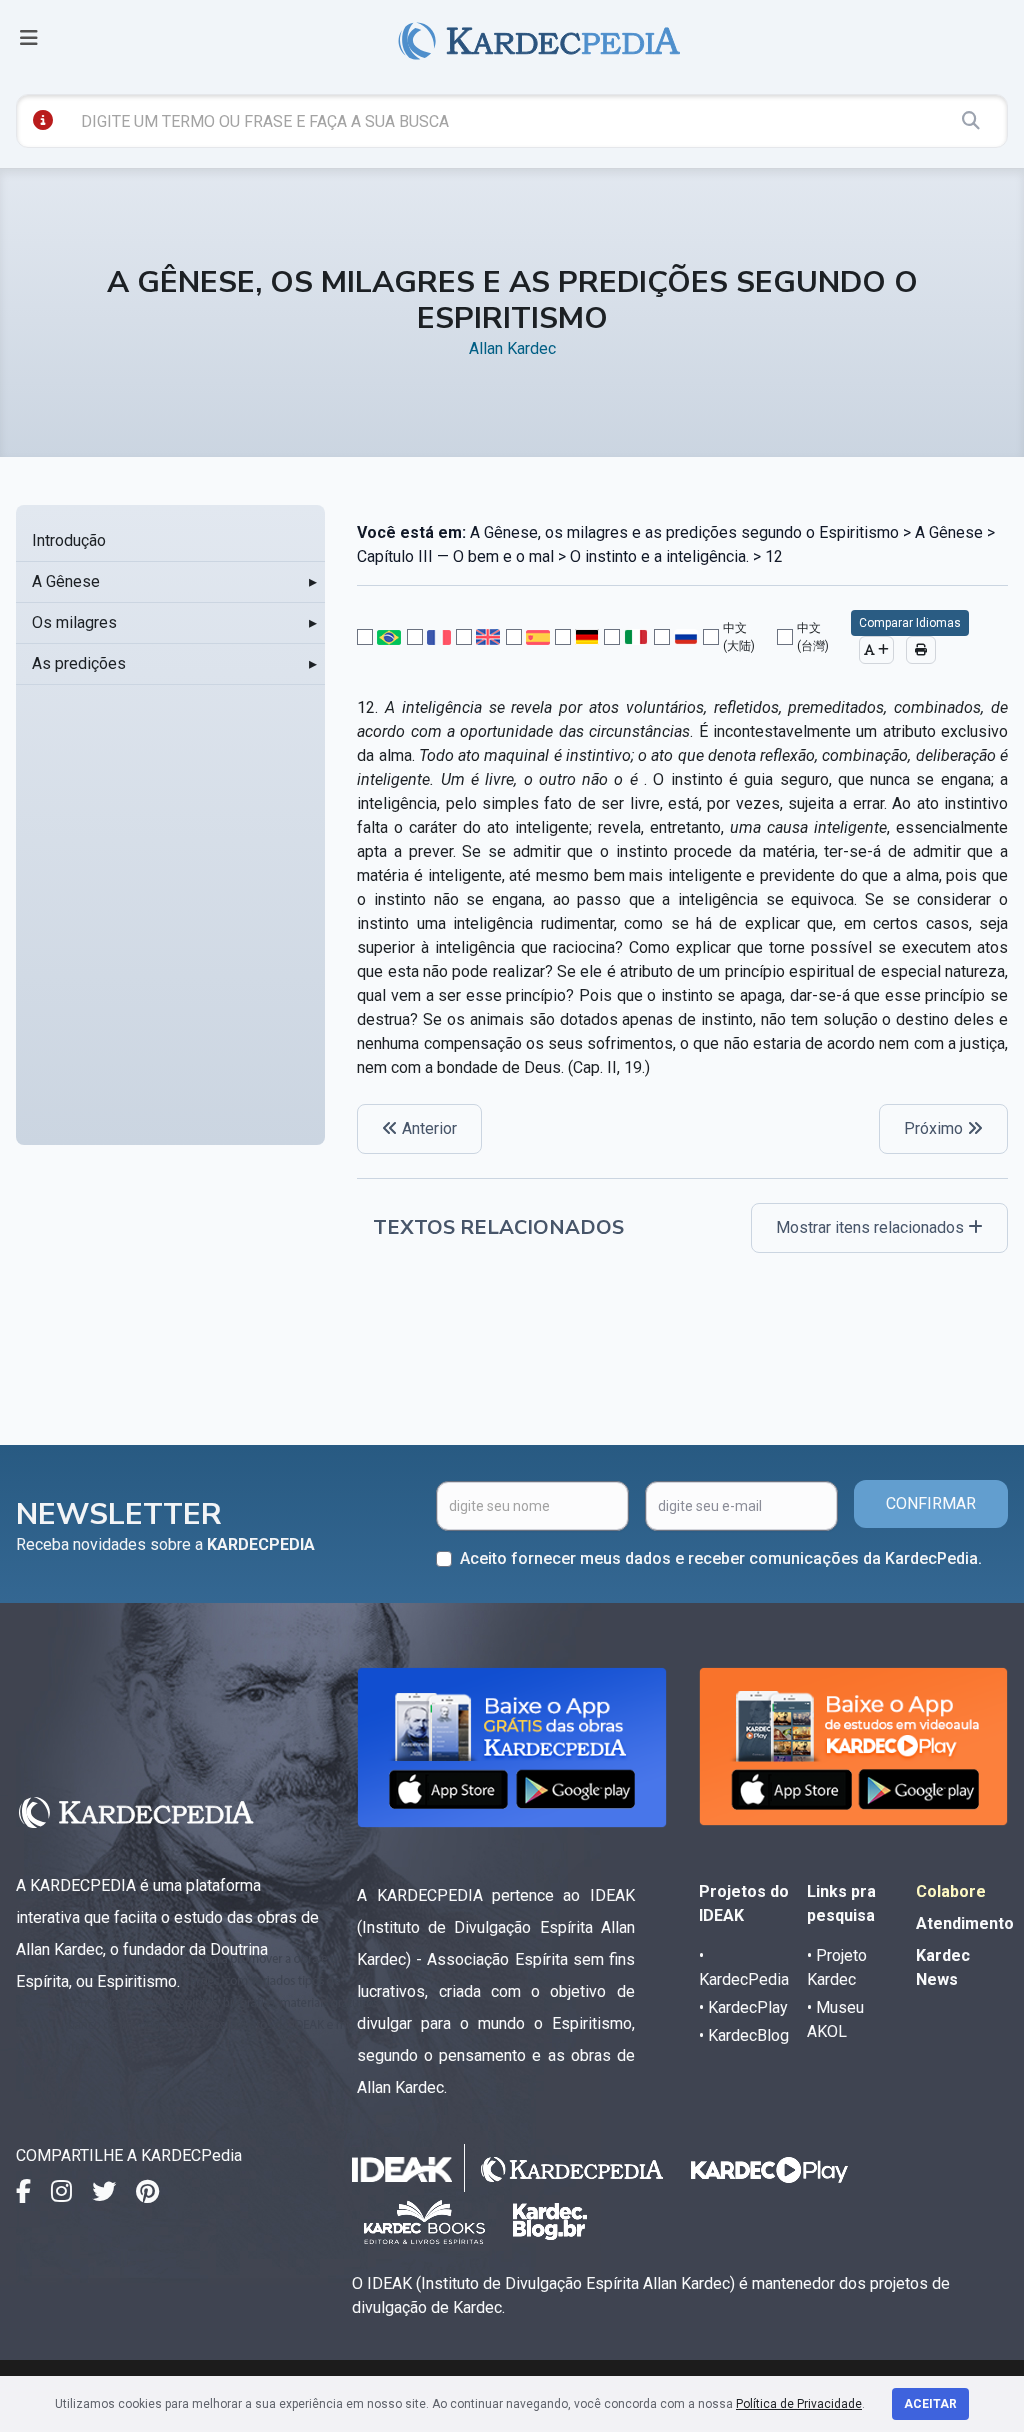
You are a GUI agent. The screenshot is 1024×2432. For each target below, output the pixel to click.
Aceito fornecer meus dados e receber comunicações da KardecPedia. (721, 1558)
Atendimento (965, 1923)
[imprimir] (921, 650)
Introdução (69, 540)
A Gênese (66, 581)
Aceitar (930, 2404)
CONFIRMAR (931, 1503)
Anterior (427, 1128)
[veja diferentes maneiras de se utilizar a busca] (43, 120)
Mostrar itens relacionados (872, 1227)
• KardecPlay (743, 2007)
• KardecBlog (744, 2035)
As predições (79, 663)
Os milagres (74, 622)
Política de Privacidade (799, 2404)
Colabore (951, 1891)
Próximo (935, 1128)
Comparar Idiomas (910, 623)
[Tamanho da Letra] (876, 650)
